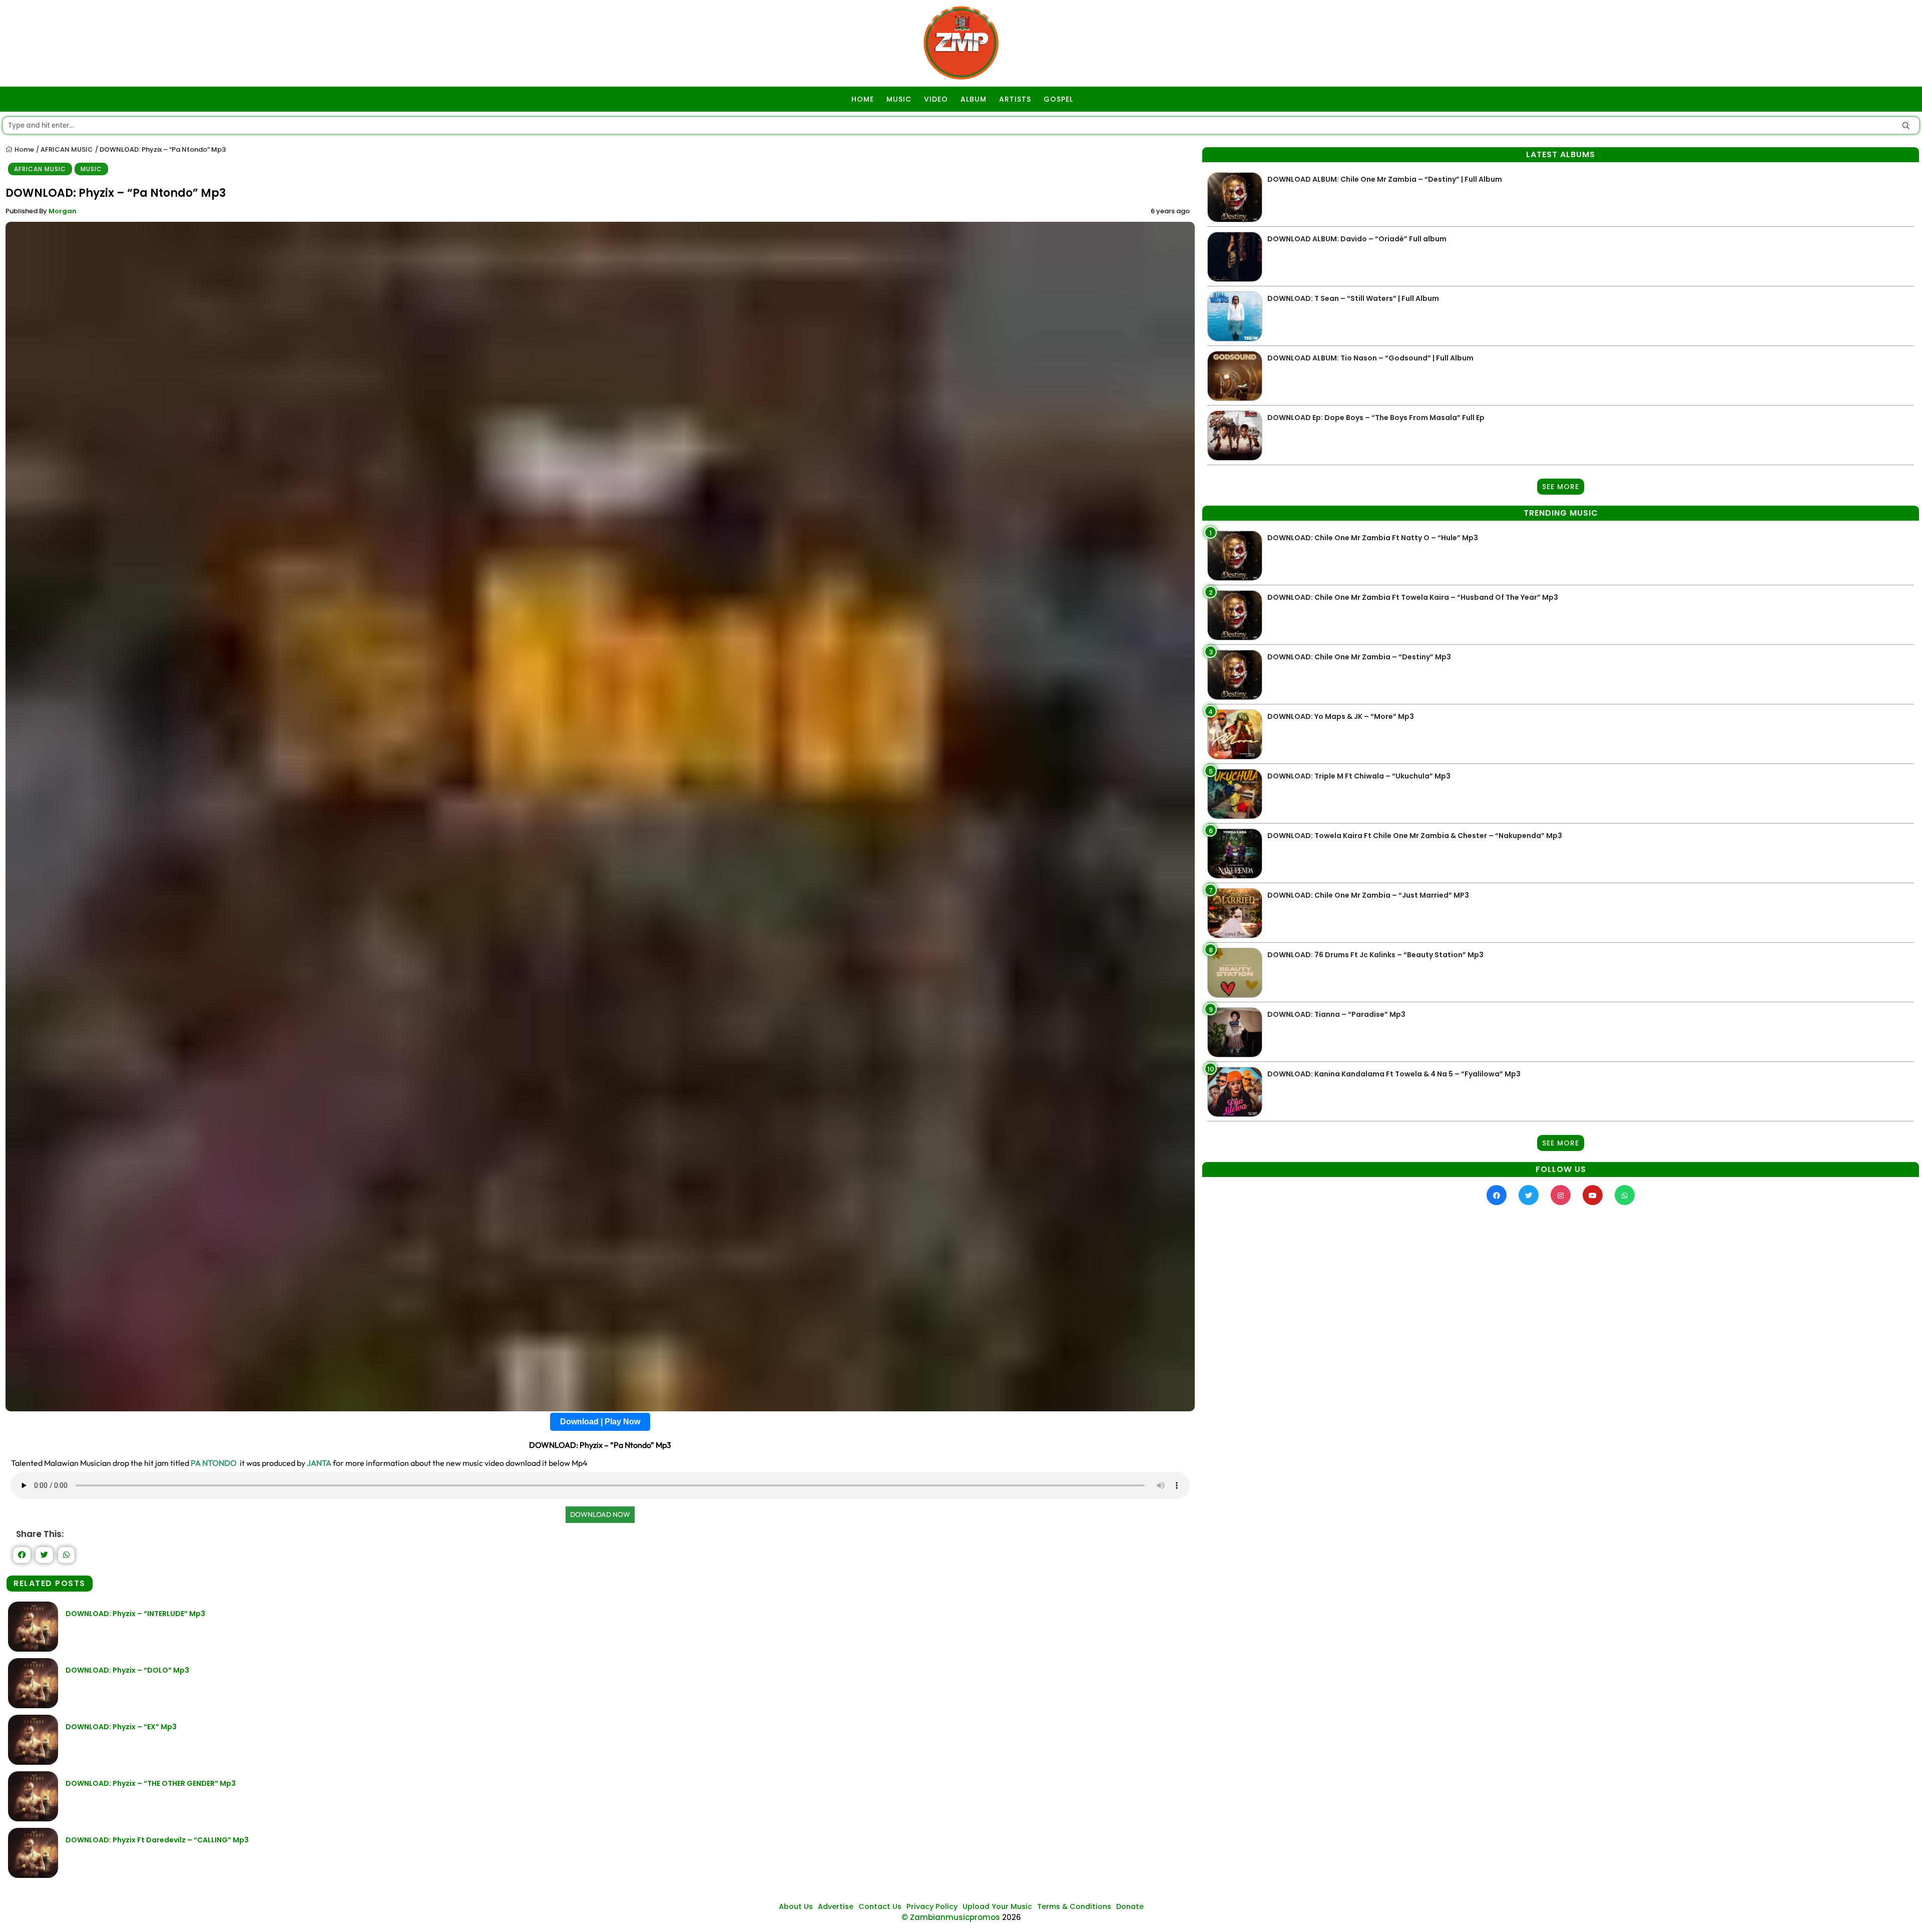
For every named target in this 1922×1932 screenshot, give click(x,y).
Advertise (836, 1906)
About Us (796, 1906)
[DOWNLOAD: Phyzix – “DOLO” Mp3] (33, 1705)
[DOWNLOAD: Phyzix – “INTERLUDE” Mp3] (33, 1649)
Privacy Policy (932, 1906)
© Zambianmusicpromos (951, 1917)
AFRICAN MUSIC (67, 149)
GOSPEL (1058, 99)
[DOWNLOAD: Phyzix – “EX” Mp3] (33, 1762)
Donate (1130, 1906)
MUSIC (899, 99)
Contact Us (880, 1906)
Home (24, 149)
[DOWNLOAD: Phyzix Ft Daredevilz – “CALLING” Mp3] (33, 1875)
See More (1561, 487)
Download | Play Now (600, 1422)
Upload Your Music (997, 1906)
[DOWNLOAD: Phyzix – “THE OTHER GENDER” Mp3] (33, 1819)
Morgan (63, 211)
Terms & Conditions (1074, 1906)
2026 (1012, 1917)
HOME (863, 99)
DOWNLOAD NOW (600, 1514)
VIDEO (936, 99)
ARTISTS (1015, 99)
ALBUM (974, 99)
